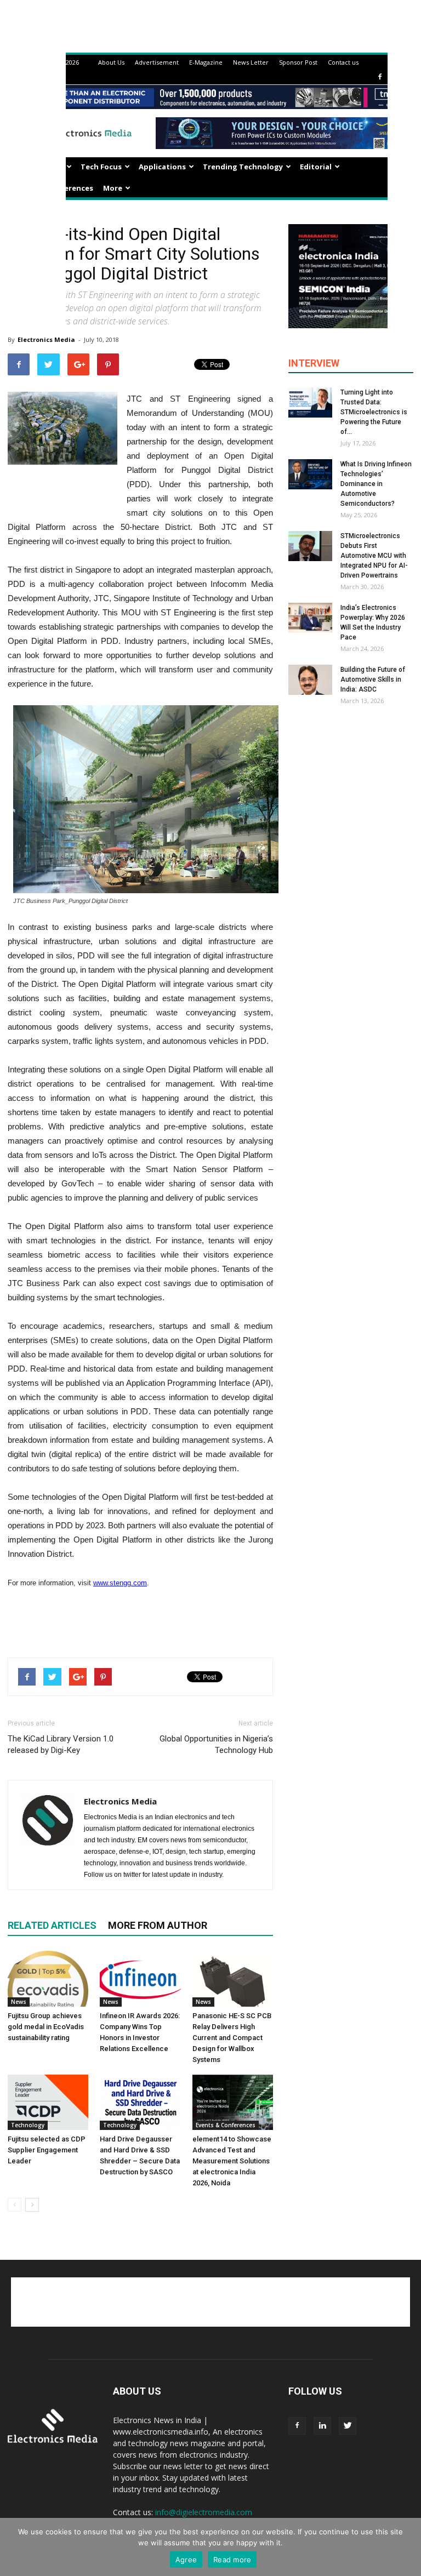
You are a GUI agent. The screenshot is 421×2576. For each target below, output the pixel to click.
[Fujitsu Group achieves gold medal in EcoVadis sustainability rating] (48, 1978)
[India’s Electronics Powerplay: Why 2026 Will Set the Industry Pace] (310, 618)
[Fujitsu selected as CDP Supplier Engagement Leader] (48, 2102)
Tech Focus (101, 167)
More (113, 188)
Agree (186, 2560)
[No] (407, 2547)
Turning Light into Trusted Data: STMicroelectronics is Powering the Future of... (374, 412)
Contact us (343, 62)
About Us (111, 62)
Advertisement (157, 62)
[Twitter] (348, 2426)
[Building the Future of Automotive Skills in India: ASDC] (310, 680)
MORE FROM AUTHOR (158, 1925)
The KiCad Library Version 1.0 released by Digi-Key (61, 1744)
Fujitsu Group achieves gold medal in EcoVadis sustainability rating (46, 2027)
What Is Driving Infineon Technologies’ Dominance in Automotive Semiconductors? (376, 484)
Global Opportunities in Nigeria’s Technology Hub (216, 1744)
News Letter (251, 62)
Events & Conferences (226, 2125)
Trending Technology (243, 167)
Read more (232, 2560)
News (19, 2002)
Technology (28, 2125)
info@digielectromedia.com (204, 2512)
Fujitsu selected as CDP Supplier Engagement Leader (47, 2150)
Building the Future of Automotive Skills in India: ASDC (373, 679)
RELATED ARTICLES (52, 1925)
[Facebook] (380, 77)
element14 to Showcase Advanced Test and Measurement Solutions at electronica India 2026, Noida (232, 2161)
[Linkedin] (322, 2426)
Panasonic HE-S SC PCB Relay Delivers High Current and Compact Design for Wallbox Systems (232, 2038)
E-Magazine (206, 62)
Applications (162, 167)
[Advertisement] (140, 1621)
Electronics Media (46, 339)
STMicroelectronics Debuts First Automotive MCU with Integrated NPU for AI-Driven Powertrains (374, 556)
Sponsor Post (298, 62)
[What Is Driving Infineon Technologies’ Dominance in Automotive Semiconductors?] (310, 474)
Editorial (316, 167)
